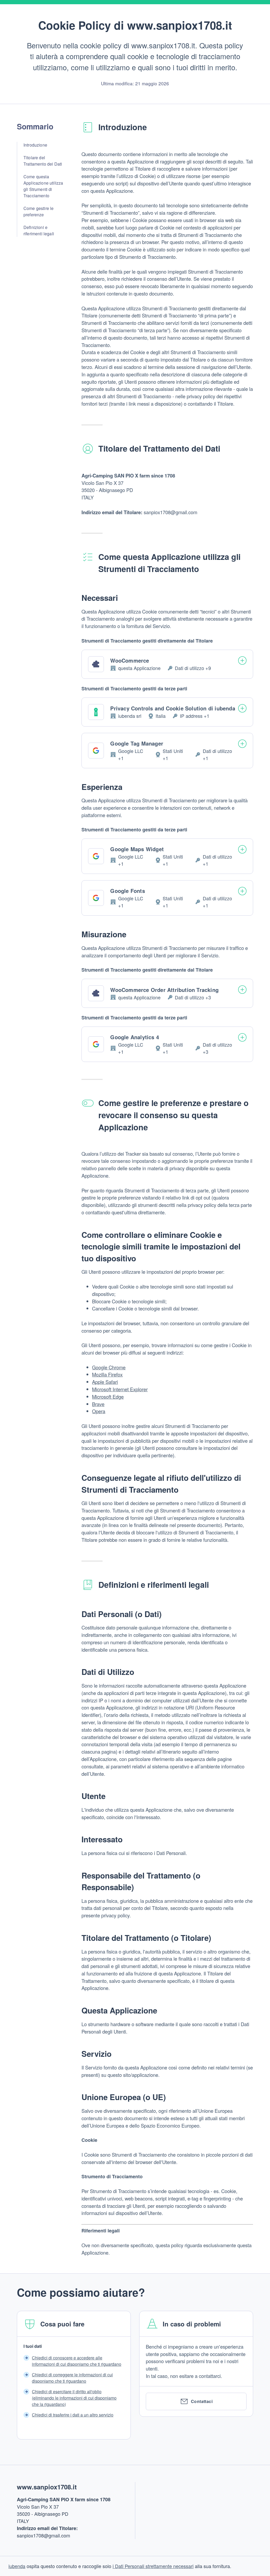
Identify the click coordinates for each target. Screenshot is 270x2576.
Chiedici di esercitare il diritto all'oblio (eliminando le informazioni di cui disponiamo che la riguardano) (74, 2398)
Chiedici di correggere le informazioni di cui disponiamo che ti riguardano (72, 2378)
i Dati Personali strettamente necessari (153, 2566)
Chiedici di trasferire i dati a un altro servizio (73, 2415)
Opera (99, 1411)
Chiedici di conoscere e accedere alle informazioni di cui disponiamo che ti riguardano (77, 2361)
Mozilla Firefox (107, 1374)
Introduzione (35, 145)
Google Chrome (109, 1367)
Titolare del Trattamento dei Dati (43, 161)
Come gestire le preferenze (38, 211)
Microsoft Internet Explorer (120, 1389)
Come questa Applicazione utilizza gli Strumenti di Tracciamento (43, 186)
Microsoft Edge (108, 1397)
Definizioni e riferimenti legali (39, 230)
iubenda (17, 2566)
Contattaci (202, 2401)
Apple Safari (105, 1382)
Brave (98, 1404)
